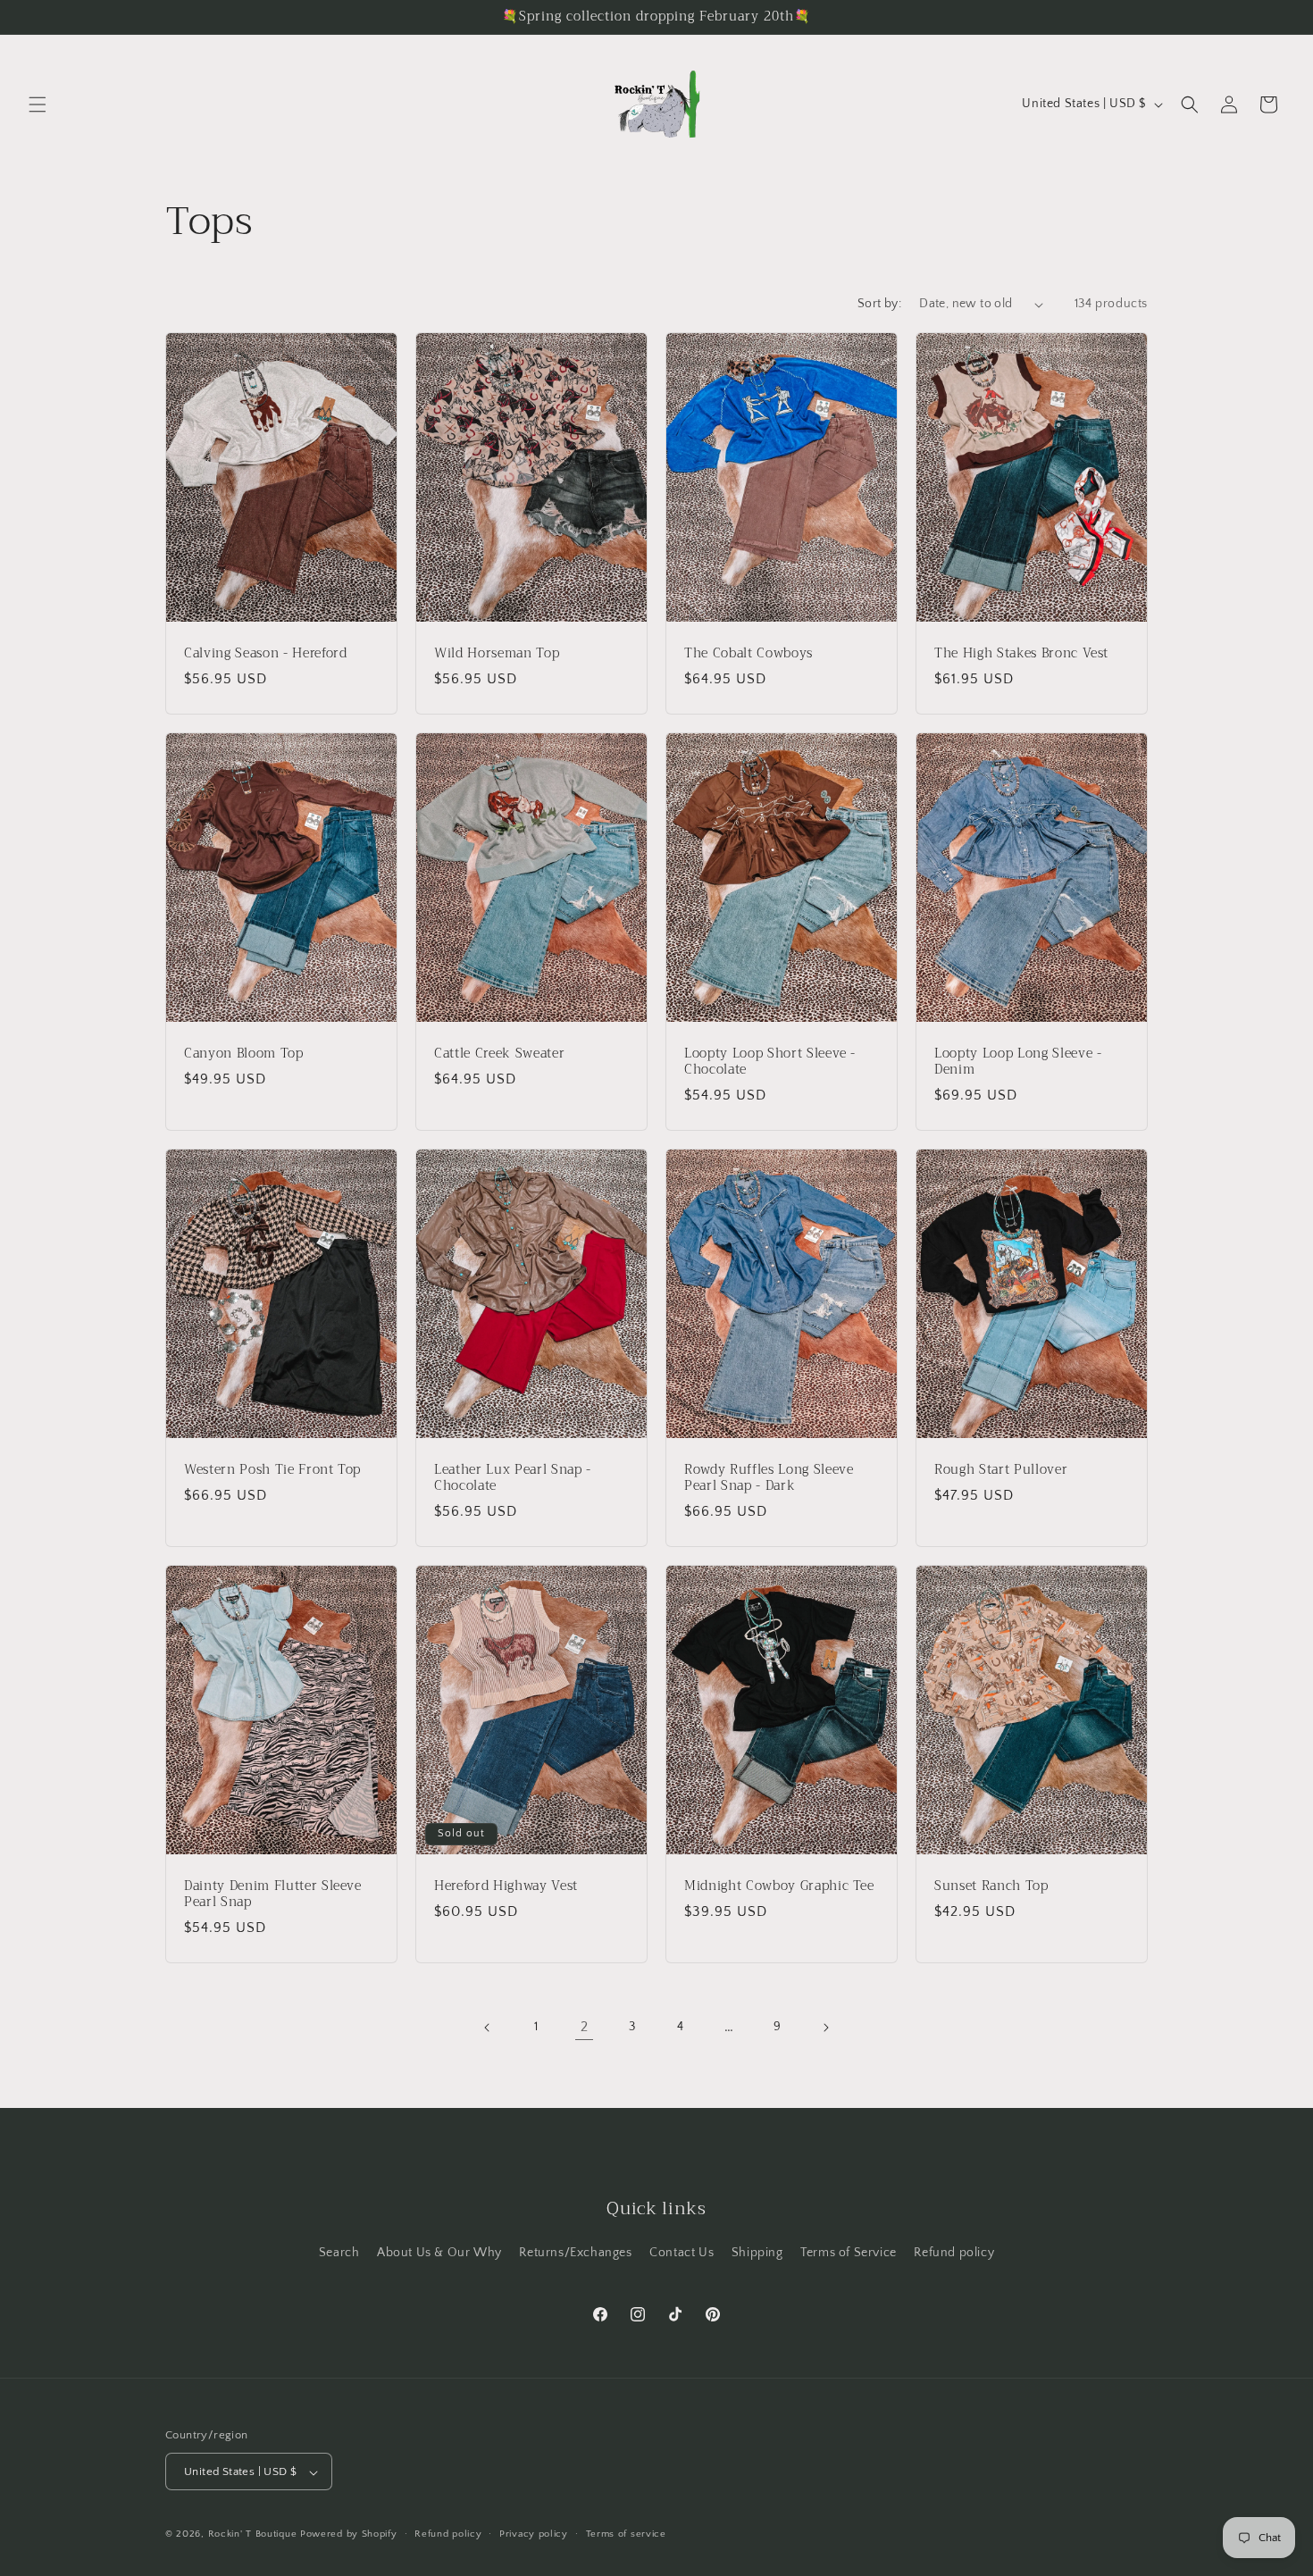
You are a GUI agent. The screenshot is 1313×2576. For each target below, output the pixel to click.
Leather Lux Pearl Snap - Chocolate (513, 1477)
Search (339, 2253)
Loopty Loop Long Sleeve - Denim (1018, 1061)
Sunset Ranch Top (991, 1886)
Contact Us (682, 2253)
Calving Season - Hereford (266, 654)
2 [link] (585, 2027)
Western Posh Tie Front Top (272, 1469)
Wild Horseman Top (497, 654)
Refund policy (954, 2253)
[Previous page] (488, 2028)
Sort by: (879, 304)
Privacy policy (534, 2534)
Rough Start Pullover (1001, 1469)
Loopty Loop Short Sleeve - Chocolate (770, 1061)
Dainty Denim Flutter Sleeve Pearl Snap (273, 1894)
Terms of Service (849, 2253)
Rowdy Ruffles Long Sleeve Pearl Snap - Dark (769, 1477)
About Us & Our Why (439, 2253)
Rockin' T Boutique (253, 2535)
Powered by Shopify (349, 2535)
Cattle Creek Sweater (499, 1053)
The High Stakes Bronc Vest (1021, 654)
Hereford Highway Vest (506, 1886)
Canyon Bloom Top (244, 1053)
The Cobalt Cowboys (748, 654)
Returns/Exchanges (575, 2253)
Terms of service (626, 2534)
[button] (38, 105)
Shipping (757, 2253)
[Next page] (825, 2028)
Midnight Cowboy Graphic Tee (779, 1886)
